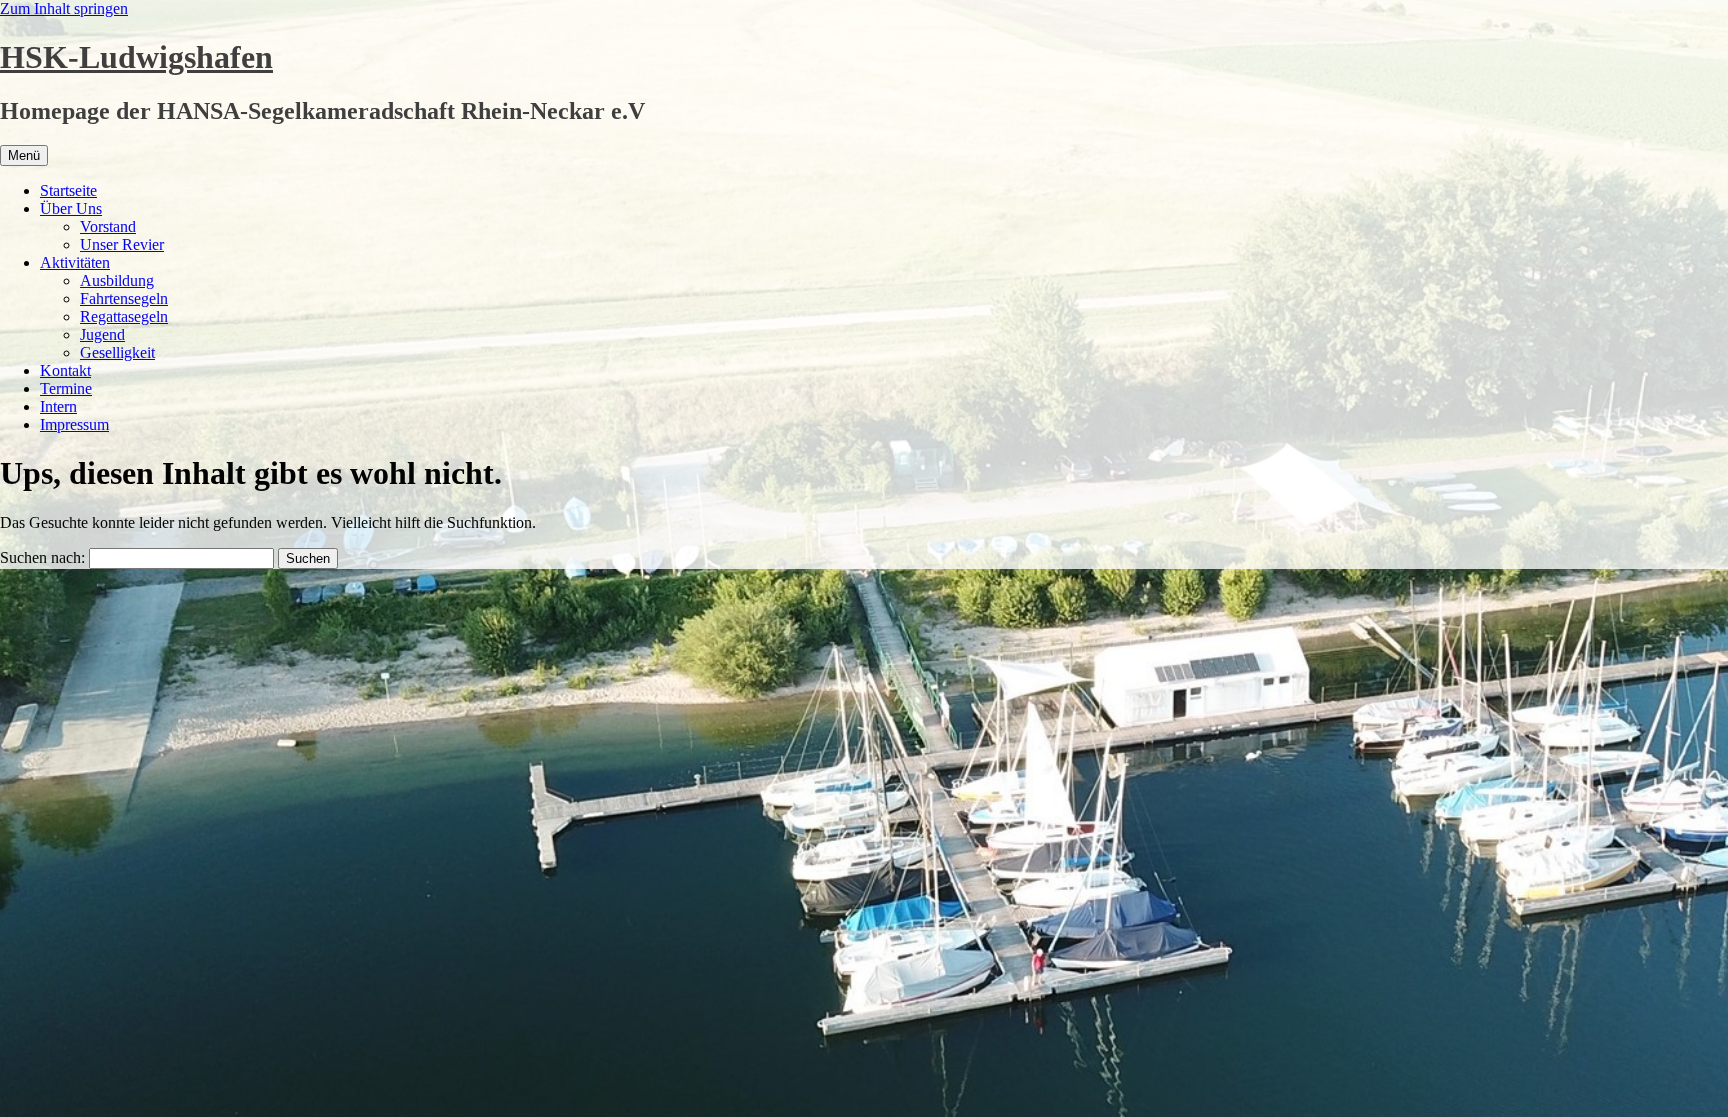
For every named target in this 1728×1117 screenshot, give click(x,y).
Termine (66, 388)
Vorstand (108, 226)
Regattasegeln (124, 316)
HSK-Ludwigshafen (136, 57)
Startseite (68, 190)
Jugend (102, 334)
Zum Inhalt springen (64, 8)
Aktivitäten (75, 262)
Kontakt (65, 370)
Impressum (74, 424)
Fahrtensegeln (124, 298)
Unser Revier (122, 244)
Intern (58, 406)
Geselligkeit (117, 352)
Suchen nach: (42, 557)
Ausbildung (117, 280)
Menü (24, 155)
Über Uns (71, 208)
